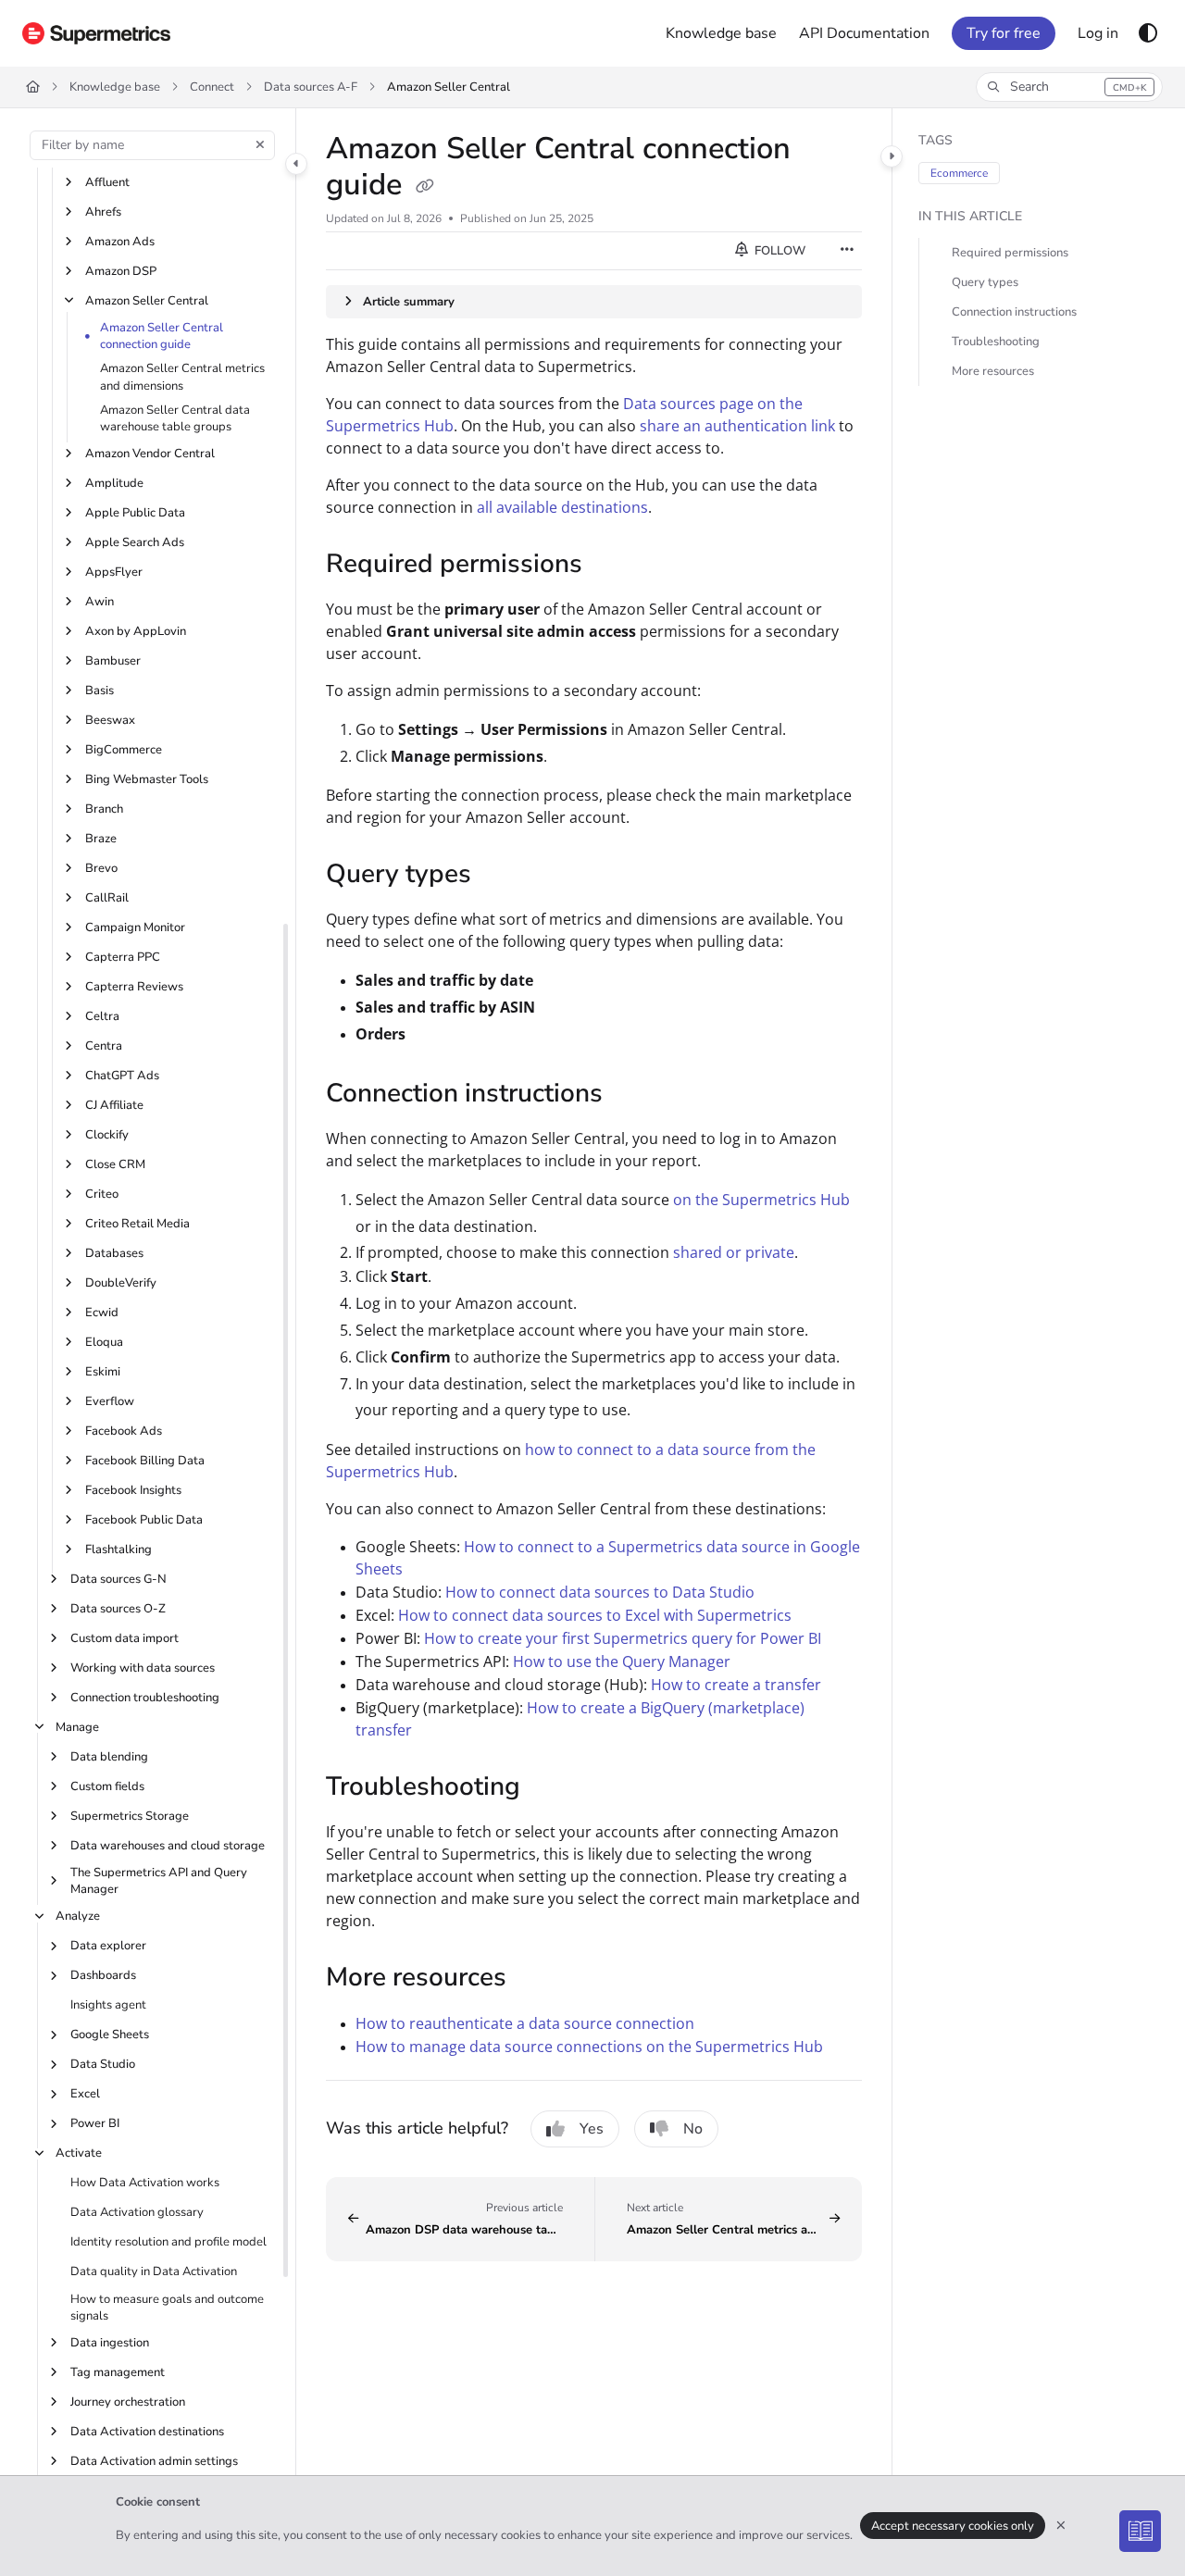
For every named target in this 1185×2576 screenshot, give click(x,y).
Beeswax (110, 720)
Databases (114, 1253)
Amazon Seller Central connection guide (162, 336)
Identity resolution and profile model (168, 2242)
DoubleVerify (121, 1283)
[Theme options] (1148, 33)
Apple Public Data (135, 513)
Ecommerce (959, 173)
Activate (79, 2153)
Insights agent (108, 2005)
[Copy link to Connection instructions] (632, 1095)
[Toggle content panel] (892, 156)
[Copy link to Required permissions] (612, 566)
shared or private (734, 1252)
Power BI (95, 2123)
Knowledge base (115, 87)
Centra (104, 1046)
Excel (85, 2094)
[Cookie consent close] (1061, 2526)
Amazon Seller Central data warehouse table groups (175, 418)
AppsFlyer (114, 572)
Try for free (1004, 33)
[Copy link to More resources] (536, 1979)
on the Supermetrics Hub (761, 1200)
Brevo (101, 868)
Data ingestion (110, 2343)
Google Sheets (110, 2035)
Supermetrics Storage (130, 1816)
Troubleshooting (996, 342)
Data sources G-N (118, 1579)
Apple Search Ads (135, 542)
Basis (100, 691)
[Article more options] (847, 251)
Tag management (118, 2372)
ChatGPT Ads (122, 1076)
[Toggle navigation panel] (296, 164)
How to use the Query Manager (622, 1661)
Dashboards (103, 1975)
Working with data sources (143, 1668)
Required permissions (1010, 253)
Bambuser (113, 661)
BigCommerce (124, 750)
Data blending (109, 1757)
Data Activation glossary (137, 2212)
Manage (77, 1727)
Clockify (107, 1135)
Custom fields (107, 1786)
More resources (993, 371)
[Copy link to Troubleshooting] (550, 1788)
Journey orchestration (128, 2402)
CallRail (107, 898)
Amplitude (114, 483)
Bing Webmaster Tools (147, 779)
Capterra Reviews (134, 987)
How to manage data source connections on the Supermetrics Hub (589, 2047)
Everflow (110, 1401)
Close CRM (115, 1164)
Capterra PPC (123, 957)
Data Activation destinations (147, 2432)
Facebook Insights (133, 1490)
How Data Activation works (145, 2183)
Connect (212, 87)
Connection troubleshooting (145, 1698)
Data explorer (108, 1946)
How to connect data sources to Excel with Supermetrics (595, 1615)
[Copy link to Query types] (501, 877)
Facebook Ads (124, 1431)
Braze (101, 839)
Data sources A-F (311, 87)
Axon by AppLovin (136, 631)
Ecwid (102, 1313)
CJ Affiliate (114, 1105)
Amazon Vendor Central (150, 454)
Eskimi (103, 1372)
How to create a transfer (736, 1685)
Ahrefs (103, 212)
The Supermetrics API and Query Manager (159, 1881)
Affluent (107, 182)
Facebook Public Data (144, 1520)
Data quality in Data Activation (154, 2271)
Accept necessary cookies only (953, 2526)
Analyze (78, 1916)
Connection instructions (1014, 312)
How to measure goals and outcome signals (167, 2308)
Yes (592, 2129)
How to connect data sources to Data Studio (600, 1592)
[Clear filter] (260, 145)
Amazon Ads (120, 242)
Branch (104, 809)
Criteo (102, 1194)
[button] (1069, 87)
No (693, 2129)
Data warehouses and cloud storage (168, 1846)
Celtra (102, 1016)
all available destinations (562, 507)
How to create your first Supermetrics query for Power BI (623, 1638)
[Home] (96, 33)
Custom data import (125, 1638)
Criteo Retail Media (137, 1224)
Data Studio (103, 2064)
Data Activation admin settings (154, 2461)
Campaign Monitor (135, 927)
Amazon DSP (121, 271)
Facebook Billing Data (145, 1461)
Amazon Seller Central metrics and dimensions (182, 377)
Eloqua (104, 1342)
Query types (985, 282)
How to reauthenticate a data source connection (525, 2023)
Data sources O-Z (118, 1609)
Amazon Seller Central (449, 87)
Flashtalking (118, 1549)
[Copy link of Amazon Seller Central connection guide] (425, 187)
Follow (779, 251)
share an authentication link (737, 426)
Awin (100, 602)
